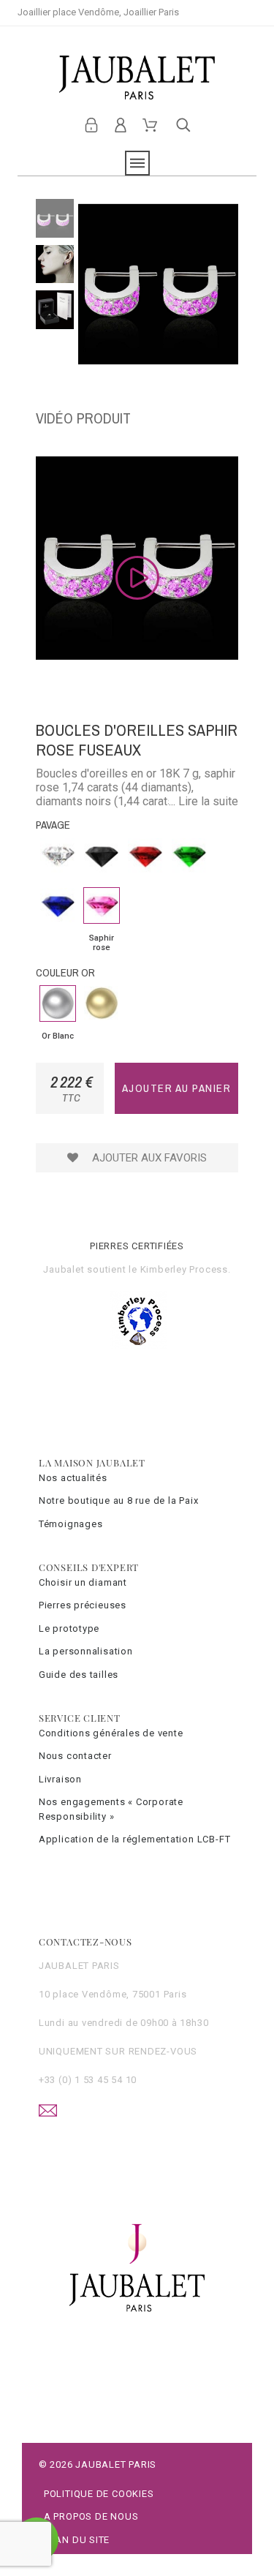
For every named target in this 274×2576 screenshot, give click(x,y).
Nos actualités (73, 1478)
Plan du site (77, 2540)
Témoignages (71, 1524)
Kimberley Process (184, 1269)
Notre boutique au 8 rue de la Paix (119, 1500)
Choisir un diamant (83, 1582)
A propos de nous (91, 2516)
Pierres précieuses (83, 1605)
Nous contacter (75, 1756)
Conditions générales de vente (111, 1733)
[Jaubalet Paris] (137, 78)
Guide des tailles (79, 1675)
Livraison (60, 1779)
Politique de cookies (99, 2494)
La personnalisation (86, 1651)
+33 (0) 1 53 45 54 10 (88, 2080)
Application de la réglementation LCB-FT (134, 1839)
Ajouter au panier (177, 1088)
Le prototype (69, 1628)
